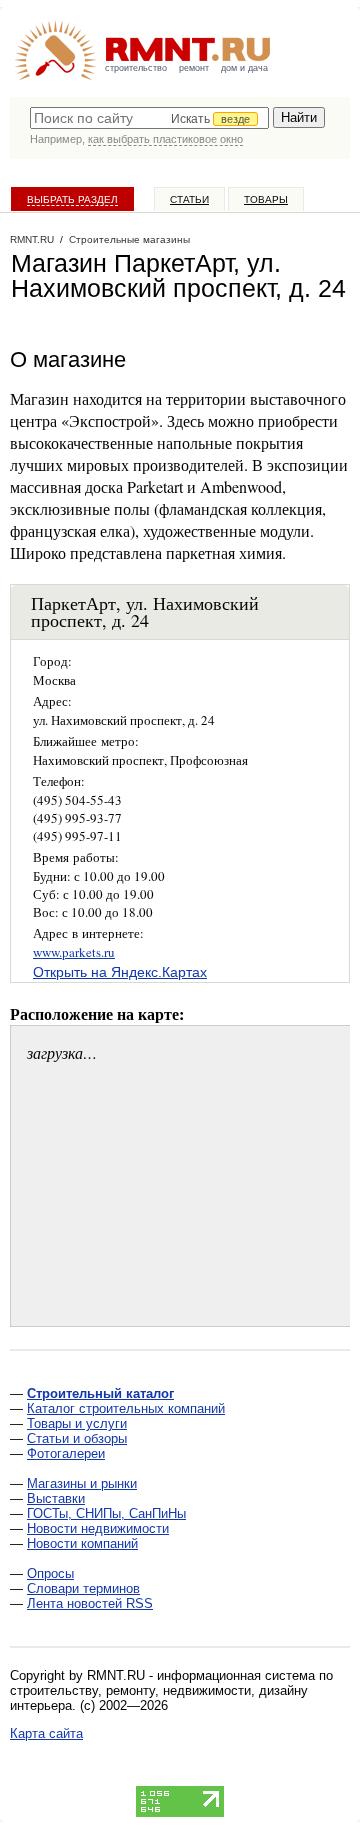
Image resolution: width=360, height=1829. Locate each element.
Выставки (56, 1498)
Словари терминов (83, 1588)
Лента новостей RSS (90, 1603)
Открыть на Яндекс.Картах (120, 972)
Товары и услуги (77, 1423)
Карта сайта (46, 1733)
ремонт (194, 68)
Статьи (189, 199)
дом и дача (244, 68)
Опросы (50, 1573)
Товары (266, 199)
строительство (136, 68)
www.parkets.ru (74, 952)
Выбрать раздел (72, 199)
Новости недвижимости (98, 1528)
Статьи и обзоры (77, 1438)
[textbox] (149, 118)
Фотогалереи (66, 1453)
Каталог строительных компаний (126, 1408)
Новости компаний (82, 1543)
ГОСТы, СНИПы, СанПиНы (106, 1513)
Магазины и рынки (82, 1483)
